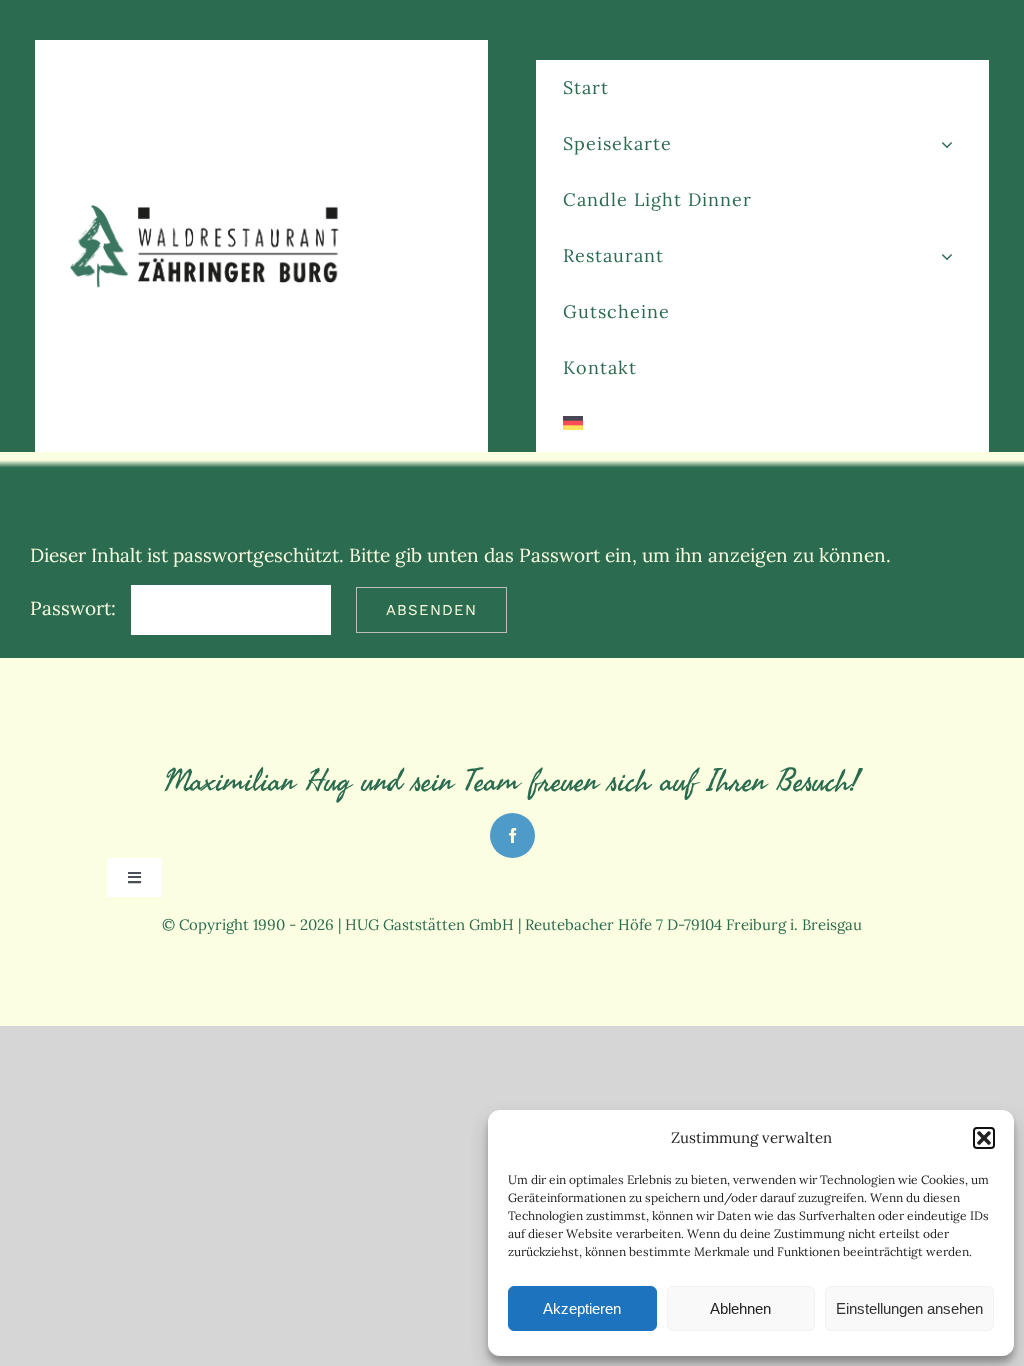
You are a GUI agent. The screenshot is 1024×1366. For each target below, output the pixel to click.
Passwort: (75, 608)
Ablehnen (740, 1308)
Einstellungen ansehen (909, 1308)
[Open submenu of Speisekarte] (947, 143)
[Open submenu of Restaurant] (947, 255)
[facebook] (512, 835)
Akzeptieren (582, 1308)
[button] (984, 1138)
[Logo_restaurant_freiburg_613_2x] (209, 209)
